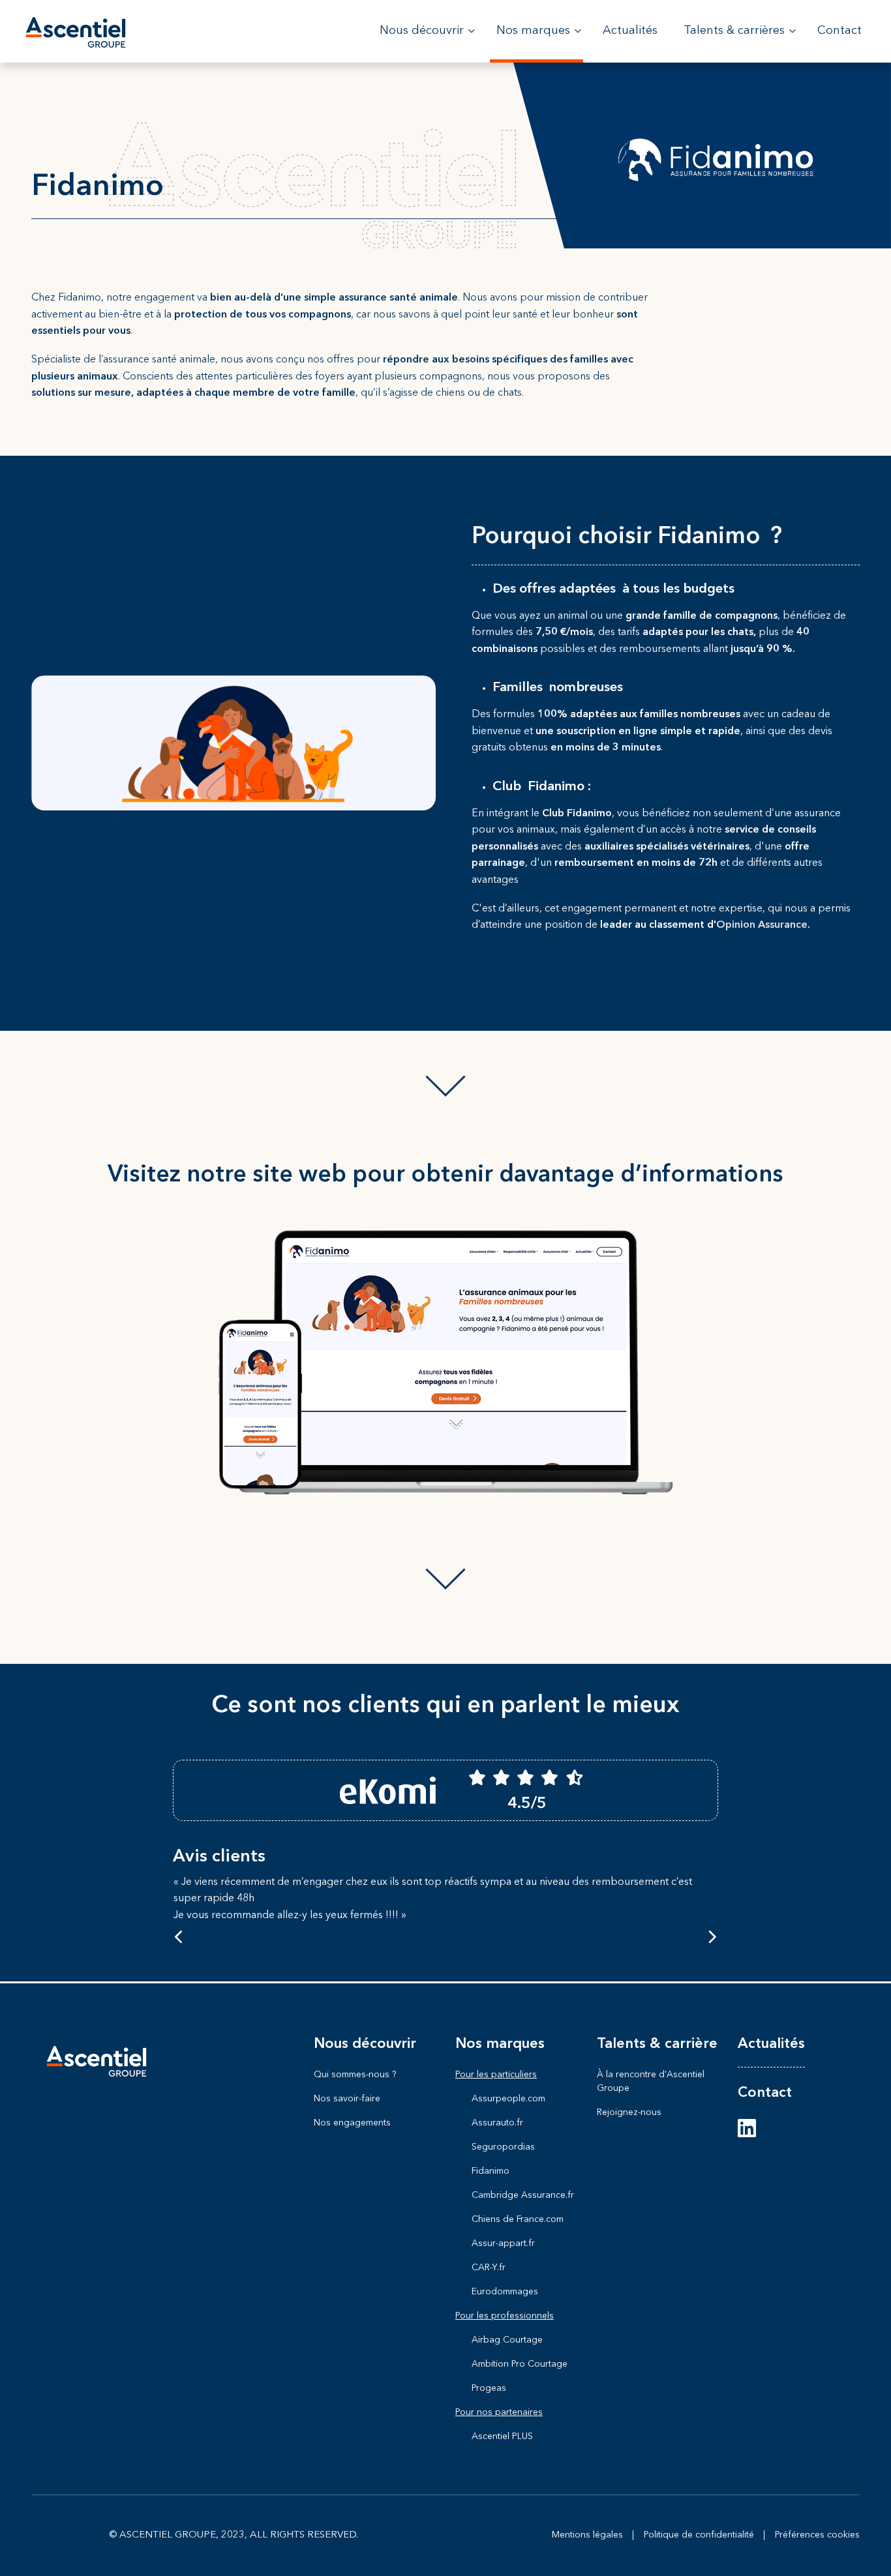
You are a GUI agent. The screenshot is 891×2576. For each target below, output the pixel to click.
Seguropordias (503, 2147)
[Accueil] (76, 31)
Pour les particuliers (496, 2075)
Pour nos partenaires (499, 2412)
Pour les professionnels (505, 2316)
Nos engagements (352, 2123)
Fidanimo (491, 2171)
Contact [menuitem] (839, 31)
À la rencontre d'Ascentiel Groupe (651, 2081)
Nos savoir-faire (347, 2099)
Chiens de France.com (518, 2219)
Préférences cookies (817, 2535)
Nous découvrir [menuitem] (427, 44)
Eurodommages (505, 2292)
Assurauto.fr (497, 2123)
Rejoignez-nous (629, 2112)
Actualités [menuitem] (630, 31)
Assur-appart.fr (503, 2243)
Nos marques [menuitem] (539, 44)
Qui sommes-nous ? (355, 2075)
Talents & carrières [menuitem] (740, 44)
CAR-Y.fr (489, 2268)
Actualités (771, 2044)
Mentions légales (587, 2535)
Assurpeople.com (508, 2099)
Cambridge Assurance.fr (523, 2195)
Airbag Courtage (507, 2340)
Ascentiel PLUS (502, 2436)
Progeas (489, 2388)
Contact (765, 2093)
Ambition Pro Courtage (520, 2364)
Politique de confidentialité (699, 2535)
